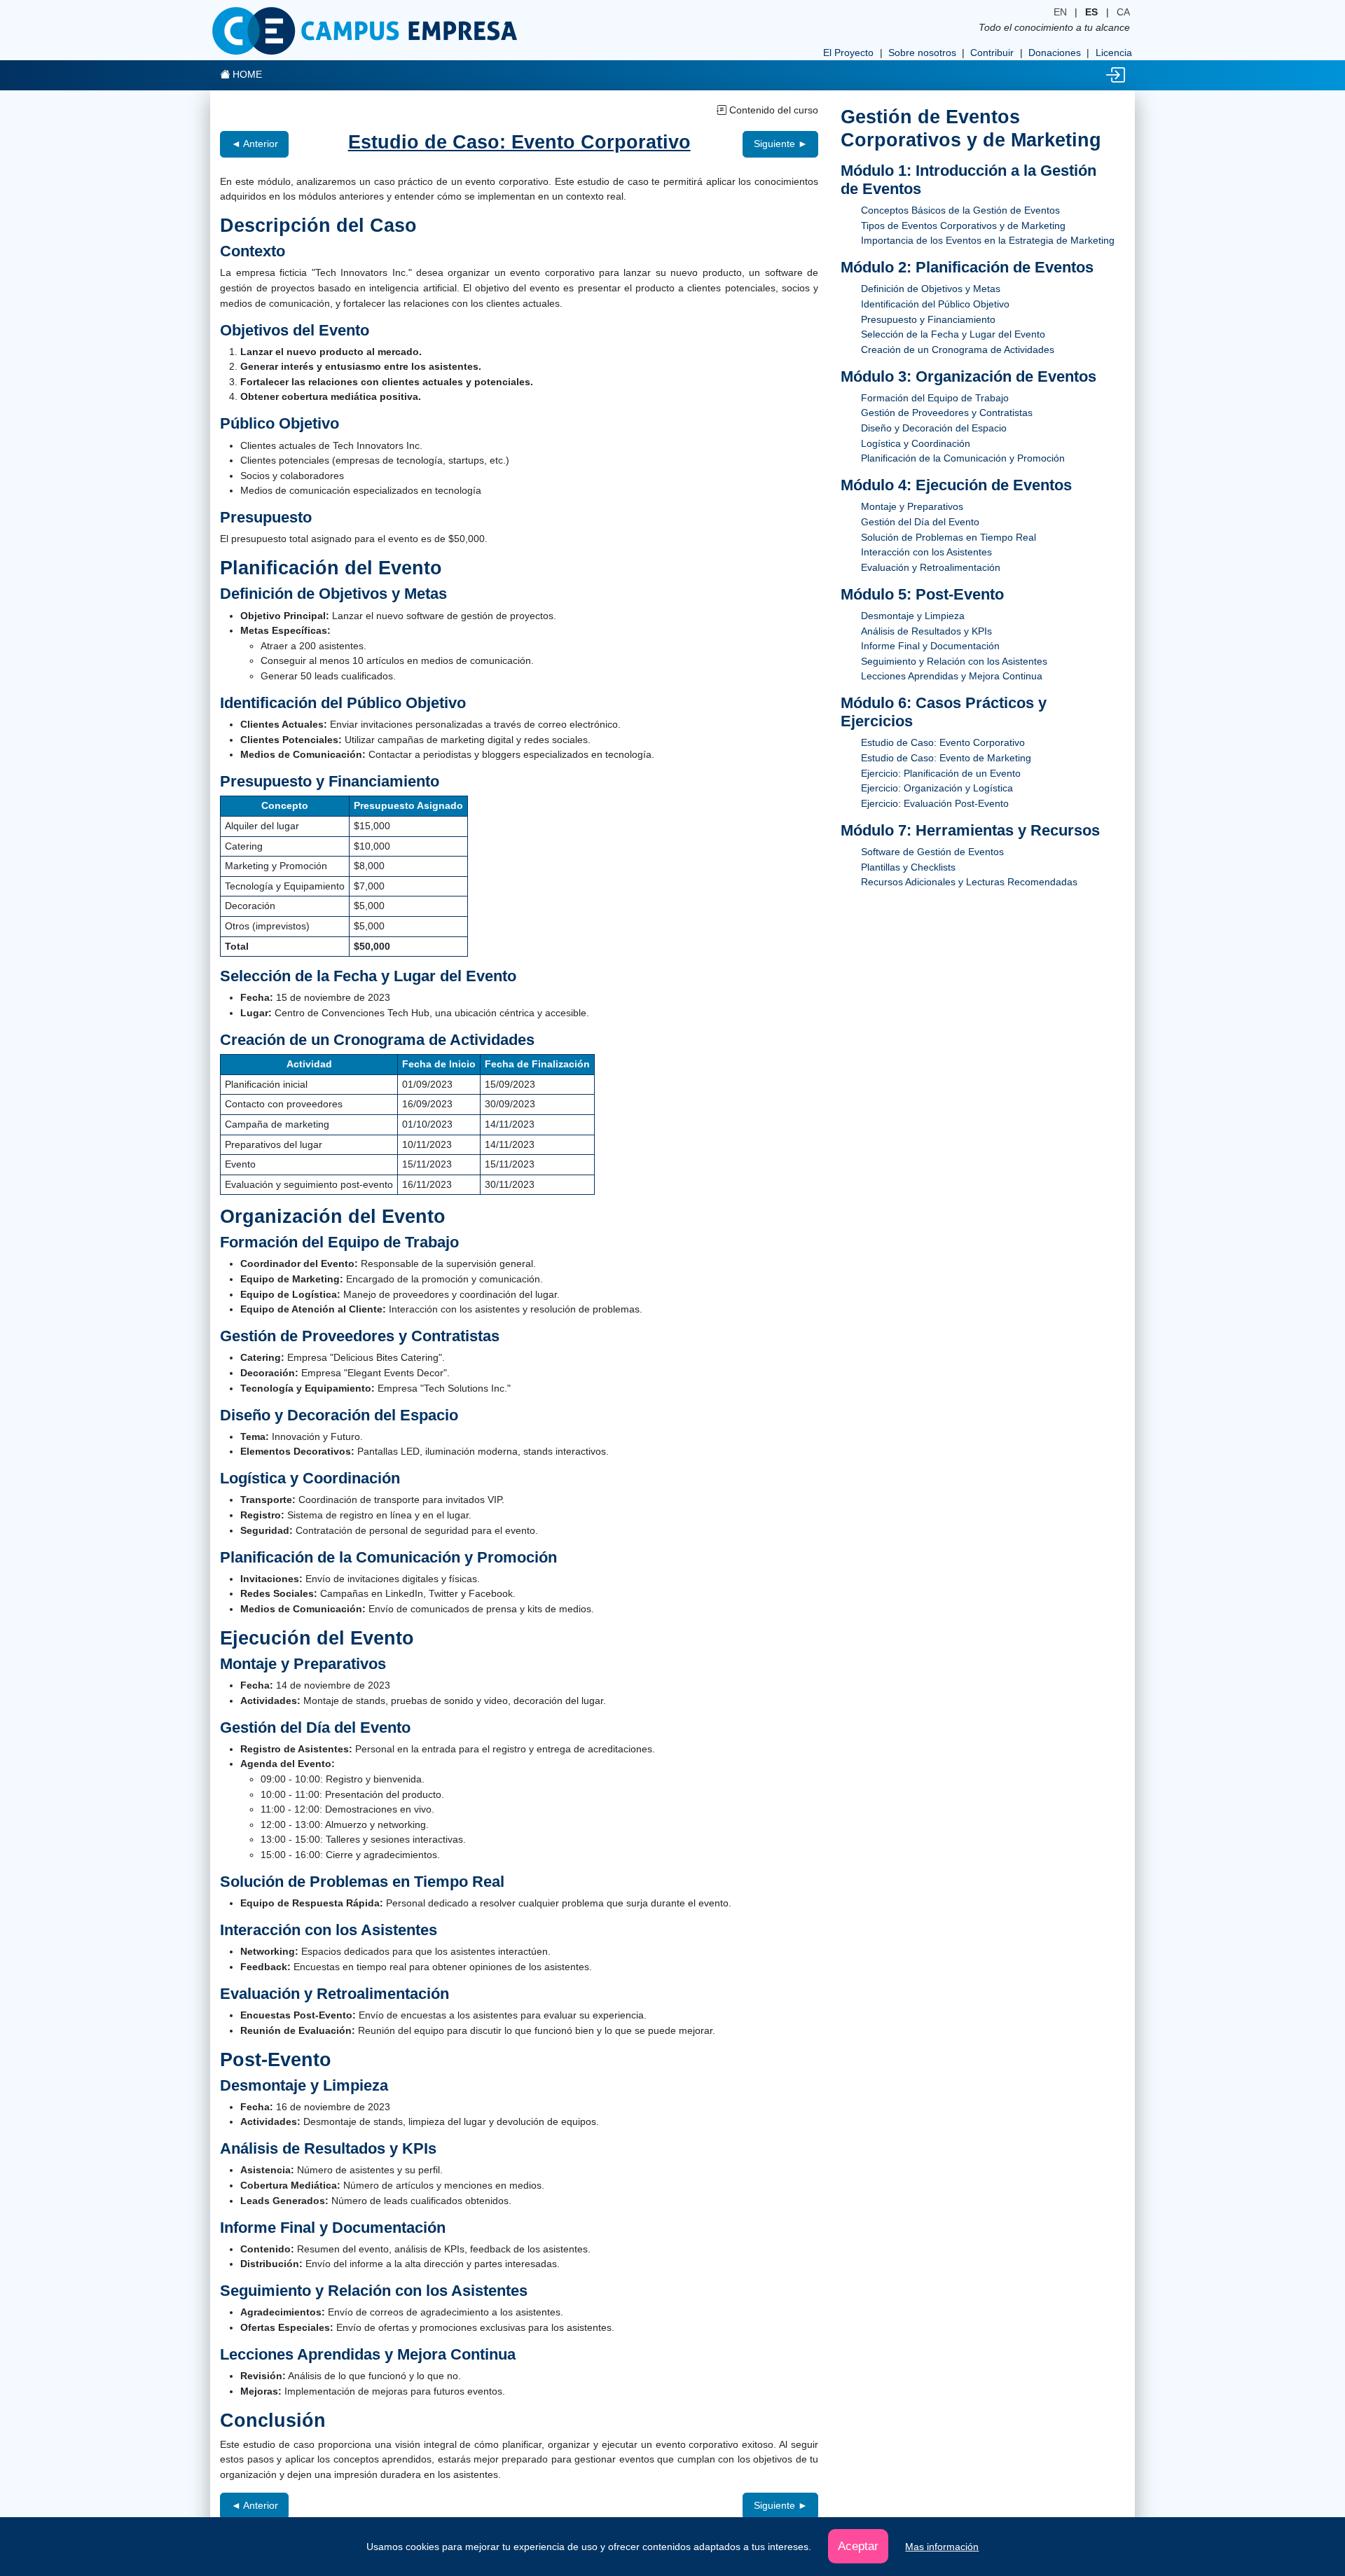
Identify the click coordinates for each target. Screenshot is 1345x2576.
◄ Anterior (255, 144)
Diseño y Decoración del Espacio (934, 428)
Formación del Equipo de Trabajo (935, 398)
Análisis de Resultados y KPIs (926, 631)
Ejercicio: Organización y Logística (937, 788)
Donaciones (1055, 53)
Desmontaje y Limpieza (913, 616)
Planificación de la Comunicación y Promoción (963, 458)
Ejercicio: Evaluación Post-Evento (935, 803)
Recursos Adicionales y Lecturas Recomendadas (969, 882)
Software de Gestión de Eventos (932, 852)
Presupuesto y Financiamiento (928, 319)
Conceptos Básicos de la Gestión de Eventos (960, 210)
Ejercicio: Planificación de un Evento (941, 773)
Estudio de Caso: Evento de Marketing (946, 758)
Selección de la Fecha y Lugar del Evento (953, 334)
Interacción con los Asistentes (926, 552)
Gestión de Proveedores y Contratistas (947, 413)
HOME (246, 74)
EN (1060, 12)
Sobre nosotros (922, 53)
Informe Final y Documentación (930, 646)
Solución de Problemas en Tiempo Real (949, 537)
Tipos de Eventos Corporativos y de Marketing (963, 226)
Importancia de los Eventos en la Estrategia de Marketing (988, 240)
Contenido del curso (772, 110)
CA (1123, 12)
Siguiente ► (781, 144)
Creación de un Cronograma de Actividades (958, 349)
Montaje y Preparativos (912, 506)
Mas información (942, 2547)
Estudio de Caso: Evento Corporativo (943, 742)
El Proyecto (848, 53)
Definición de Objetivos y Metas (931, 289)
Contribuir (992, 53)
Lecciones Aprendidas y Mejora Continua (952, 676)
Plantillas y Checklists (908, 867)
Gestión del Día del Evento (920, 522)
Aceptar (858, 2546)
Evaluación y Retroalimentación (931, 567)
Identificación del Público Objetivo (935, 304)
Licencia (1114, 53)
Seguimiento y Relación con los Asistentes (954, 661)
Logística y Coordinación (916, 443)
